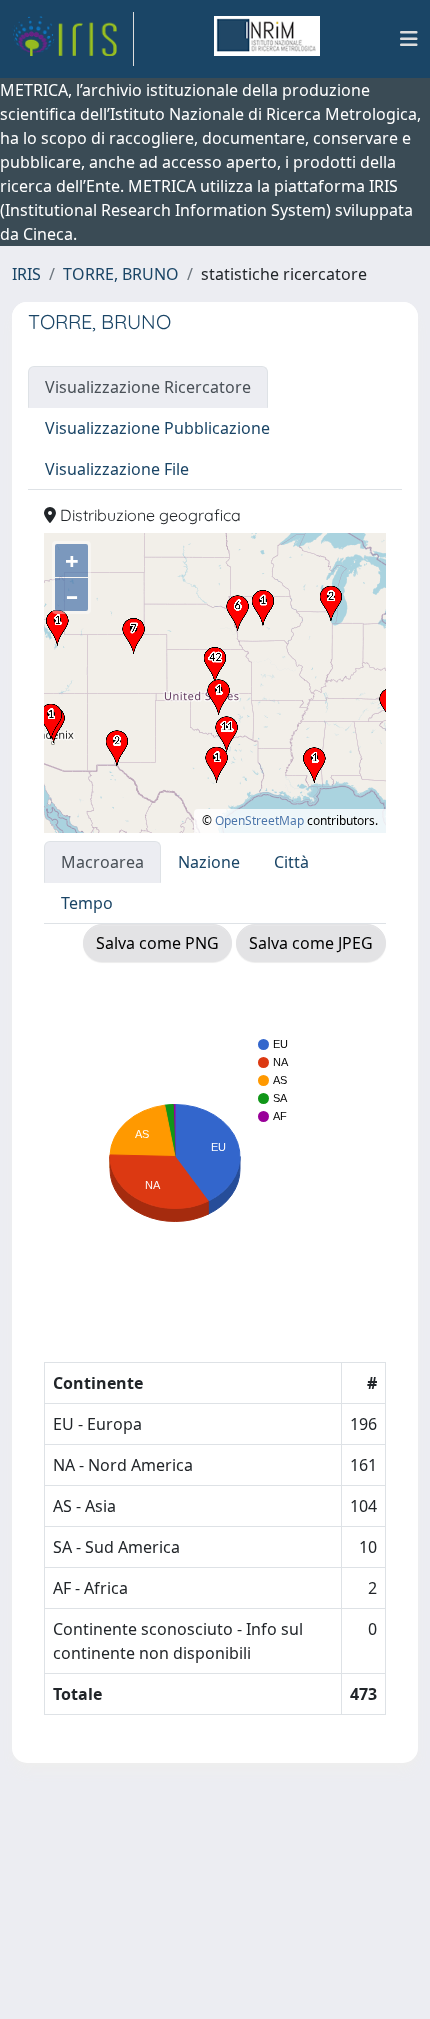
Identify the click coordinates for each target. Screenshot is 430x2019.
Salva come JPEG (311, 943)
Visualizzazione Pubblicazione (157, 428)
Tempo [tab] (87, 903)
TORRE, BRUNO (121, 274)
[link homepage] (73, 39)
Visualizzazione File (117, 469)
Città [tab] (291, 862)
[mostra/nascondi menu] (409, 39)
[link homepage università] (267, 39)
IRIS (26, 274)
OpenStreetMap (259, 820)
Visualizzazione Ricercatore (148, 387)
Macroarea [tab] (102, 862)
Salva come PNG (157, 943)
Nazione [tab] (209, 862)
